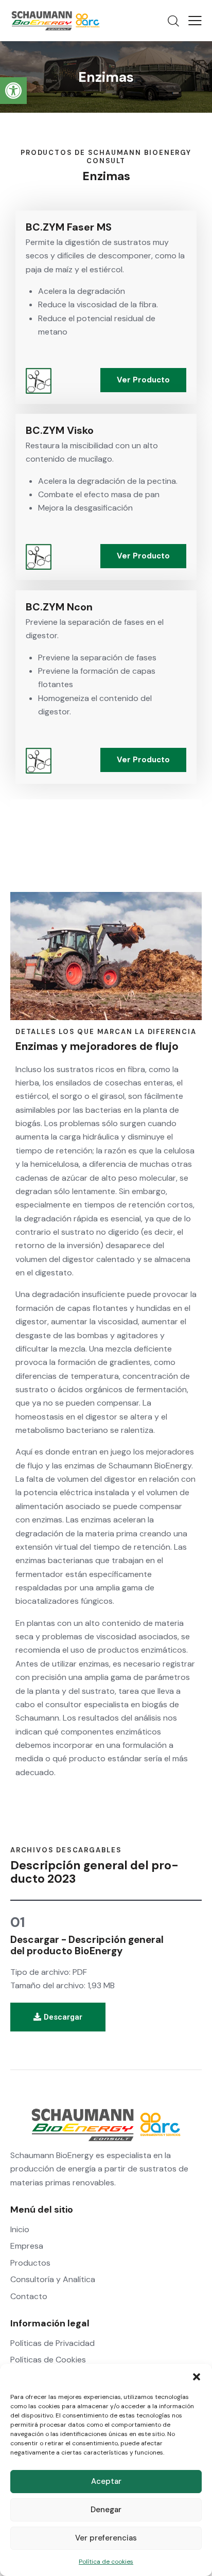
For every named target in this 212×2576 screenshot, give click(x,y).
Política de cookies (106, 2562)
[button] (13, 91)
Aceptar (106, 2481)
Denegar (106, 2510)
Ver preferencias (106, 2538)
